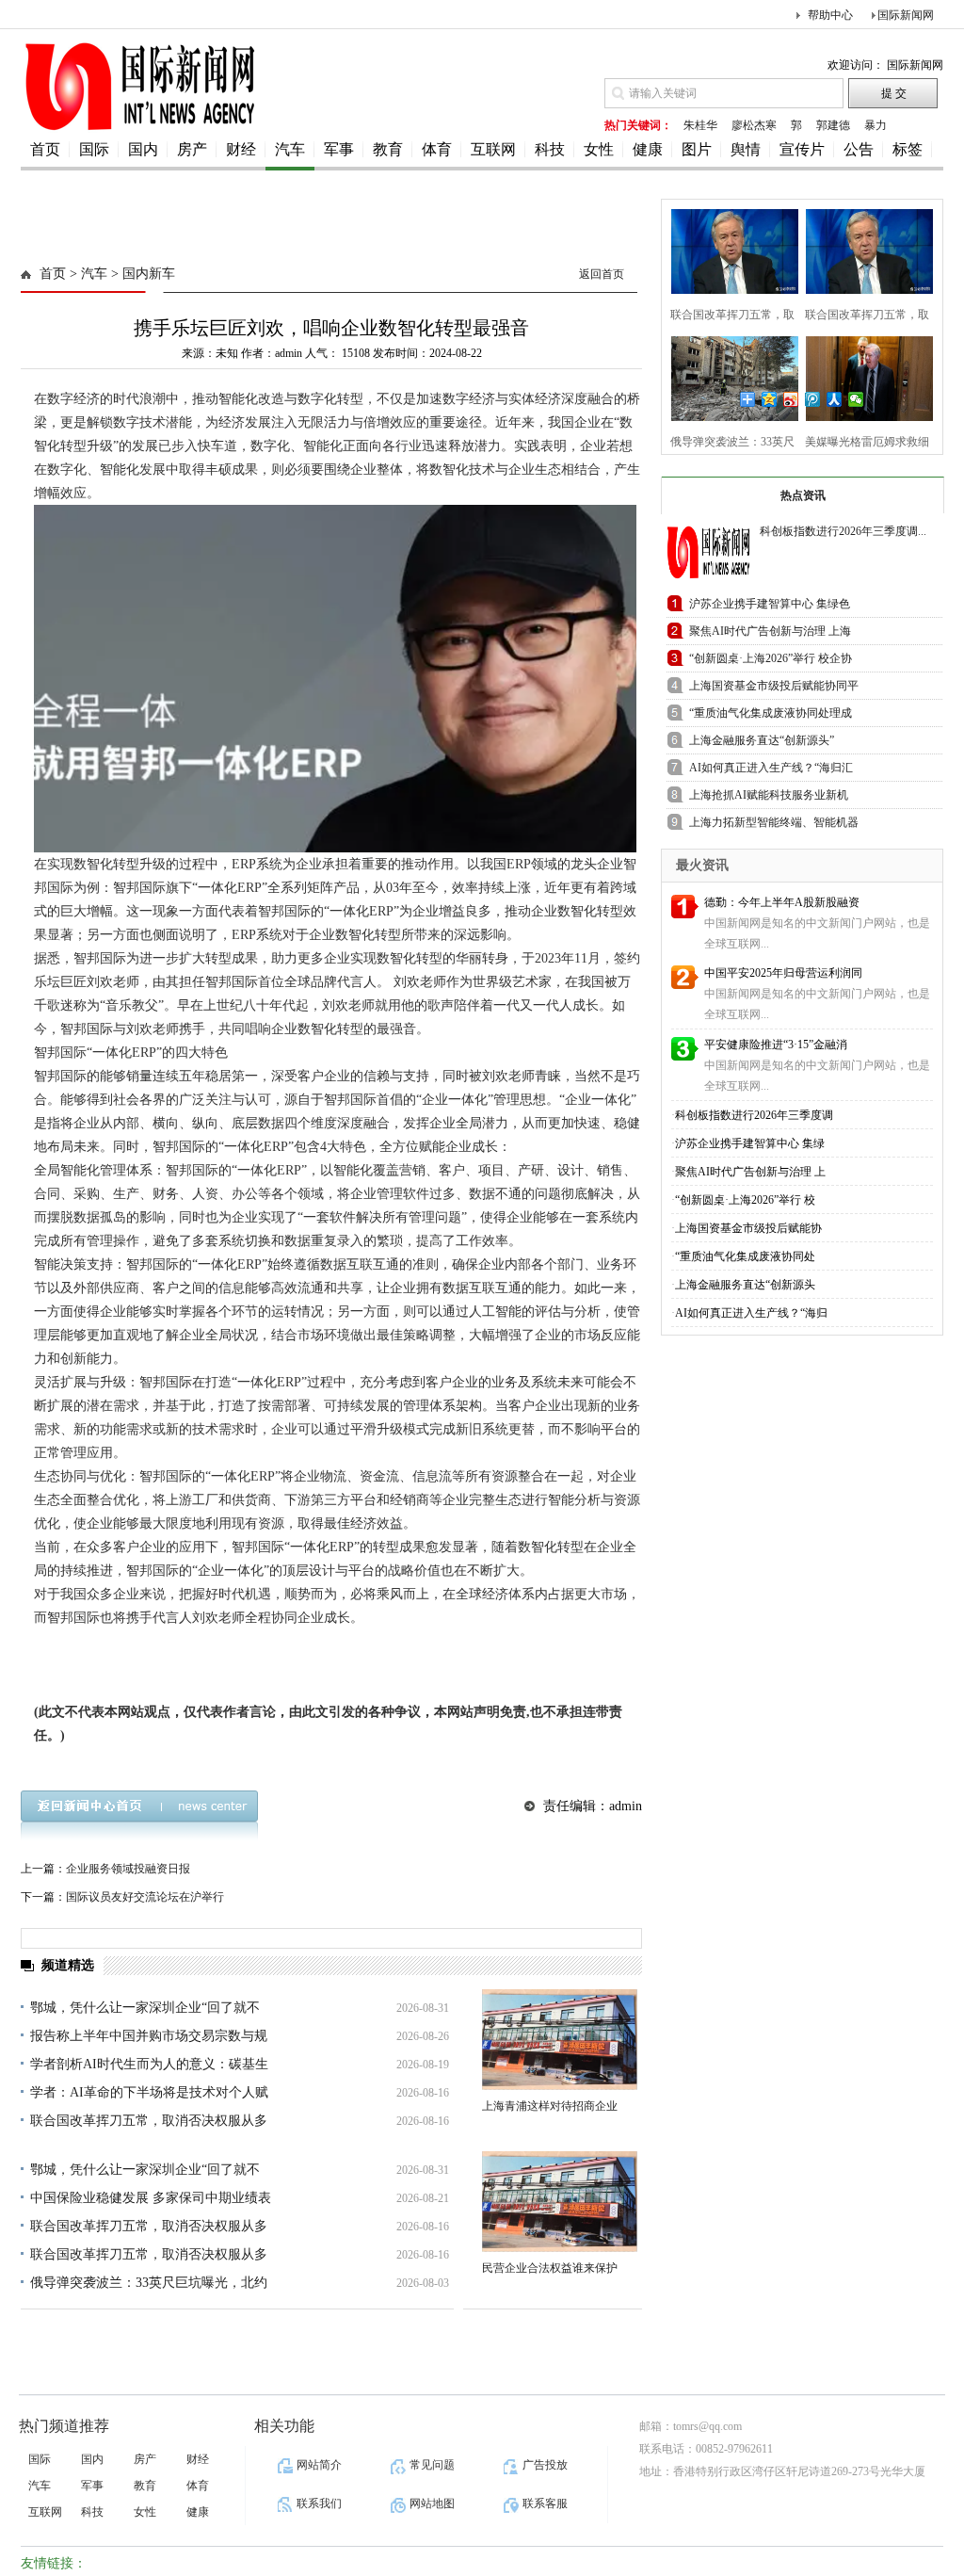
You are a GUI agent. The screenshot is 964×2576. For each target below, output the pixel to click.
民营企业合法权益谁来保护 (550, 2268)
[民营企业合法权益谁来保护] (560, 2202)
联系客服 (545, 2503)
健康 (648, 149)
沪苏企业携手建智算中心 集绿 (750, 1143)
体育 (437, 149)
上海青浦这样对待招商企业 (550, 2106)
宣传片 (802, 149)
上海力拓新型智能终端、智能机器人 (774, 826)
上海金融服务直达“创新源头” (762, 740)
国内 (143, 149)
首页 (45, 149)
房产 (192, 149)
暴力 (876, 125)
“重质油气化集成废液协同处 (745, 1256)
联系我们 (319, 2503)
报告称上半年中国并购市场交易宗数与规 (149, 2036)
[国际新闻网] (138, 129)
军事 (339, 149)
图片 (697, 149)
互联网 (493, 149)
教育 (388, 149)
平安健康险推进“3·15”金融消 (776, 1045)
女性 (599, 149)
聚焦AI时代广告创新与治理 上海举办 (770, 634)
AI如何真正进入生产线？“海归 (751, 1313)
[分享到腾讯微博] (813, 399)
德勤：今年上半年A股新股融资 (782, 902)
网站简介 (319, 2465)
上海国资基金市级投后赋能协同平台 (774, 689)
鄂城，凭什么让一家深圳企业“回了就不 (145, 2008)
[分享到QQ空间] (770, 399)
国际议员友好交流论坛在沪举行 (145, 1897)
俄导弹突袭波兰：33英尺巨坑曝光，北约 (149, 2283)
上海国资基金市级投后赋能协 (748, 1228)
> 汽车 (87, 274)
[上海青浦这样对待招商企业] (560, 2040)
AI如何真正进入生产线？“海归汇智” (771, 771)
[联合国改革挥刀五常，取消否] (729, 249)
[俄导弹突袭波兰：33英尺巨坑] (729, 376)
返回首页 (602, 274)
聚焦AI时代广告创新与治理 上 (750, 1172)
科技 (550, 149)
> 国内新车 (141, 274)
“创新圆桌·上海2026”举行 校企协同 (771, 662)
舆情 (746, 149)
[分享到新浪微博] (791, 399)
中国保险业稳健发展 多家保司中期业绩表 (151, 2198)
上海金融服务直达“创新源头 (745, 1285)
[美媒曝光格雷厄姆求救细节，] (864, 376)
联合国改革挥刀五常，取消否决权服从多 (149, 2121)
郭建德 (833, 125)
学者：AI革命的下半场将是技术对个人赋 (149, 2092)
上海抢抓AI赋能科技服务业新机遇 (769, 798)
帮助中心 (830, 15)
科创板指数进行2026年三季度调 (754, 1115)
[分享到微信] (856, 399)
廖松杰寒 (754, 125)
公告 (859, 149)
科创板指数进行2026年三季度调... (843, 531)
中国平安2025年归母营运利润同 (783, 973)
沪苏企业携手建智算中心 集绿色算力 (770, 607)
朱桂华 (700, 125)
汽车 (290, 149)
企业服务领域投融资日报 (128, 1869)
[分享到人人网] (835, 399)
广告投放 (545, 2465)
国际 (94, 149)
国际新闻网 (906, 15)
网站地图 (432, 2503)
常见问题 (432, 2465)
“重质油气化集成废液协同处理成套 (771, 716)
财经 (241, 149)
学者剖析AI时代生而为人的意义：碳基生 (149, 2064)
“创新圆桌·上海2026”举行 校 (745, 1200)
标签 (908, 149)
